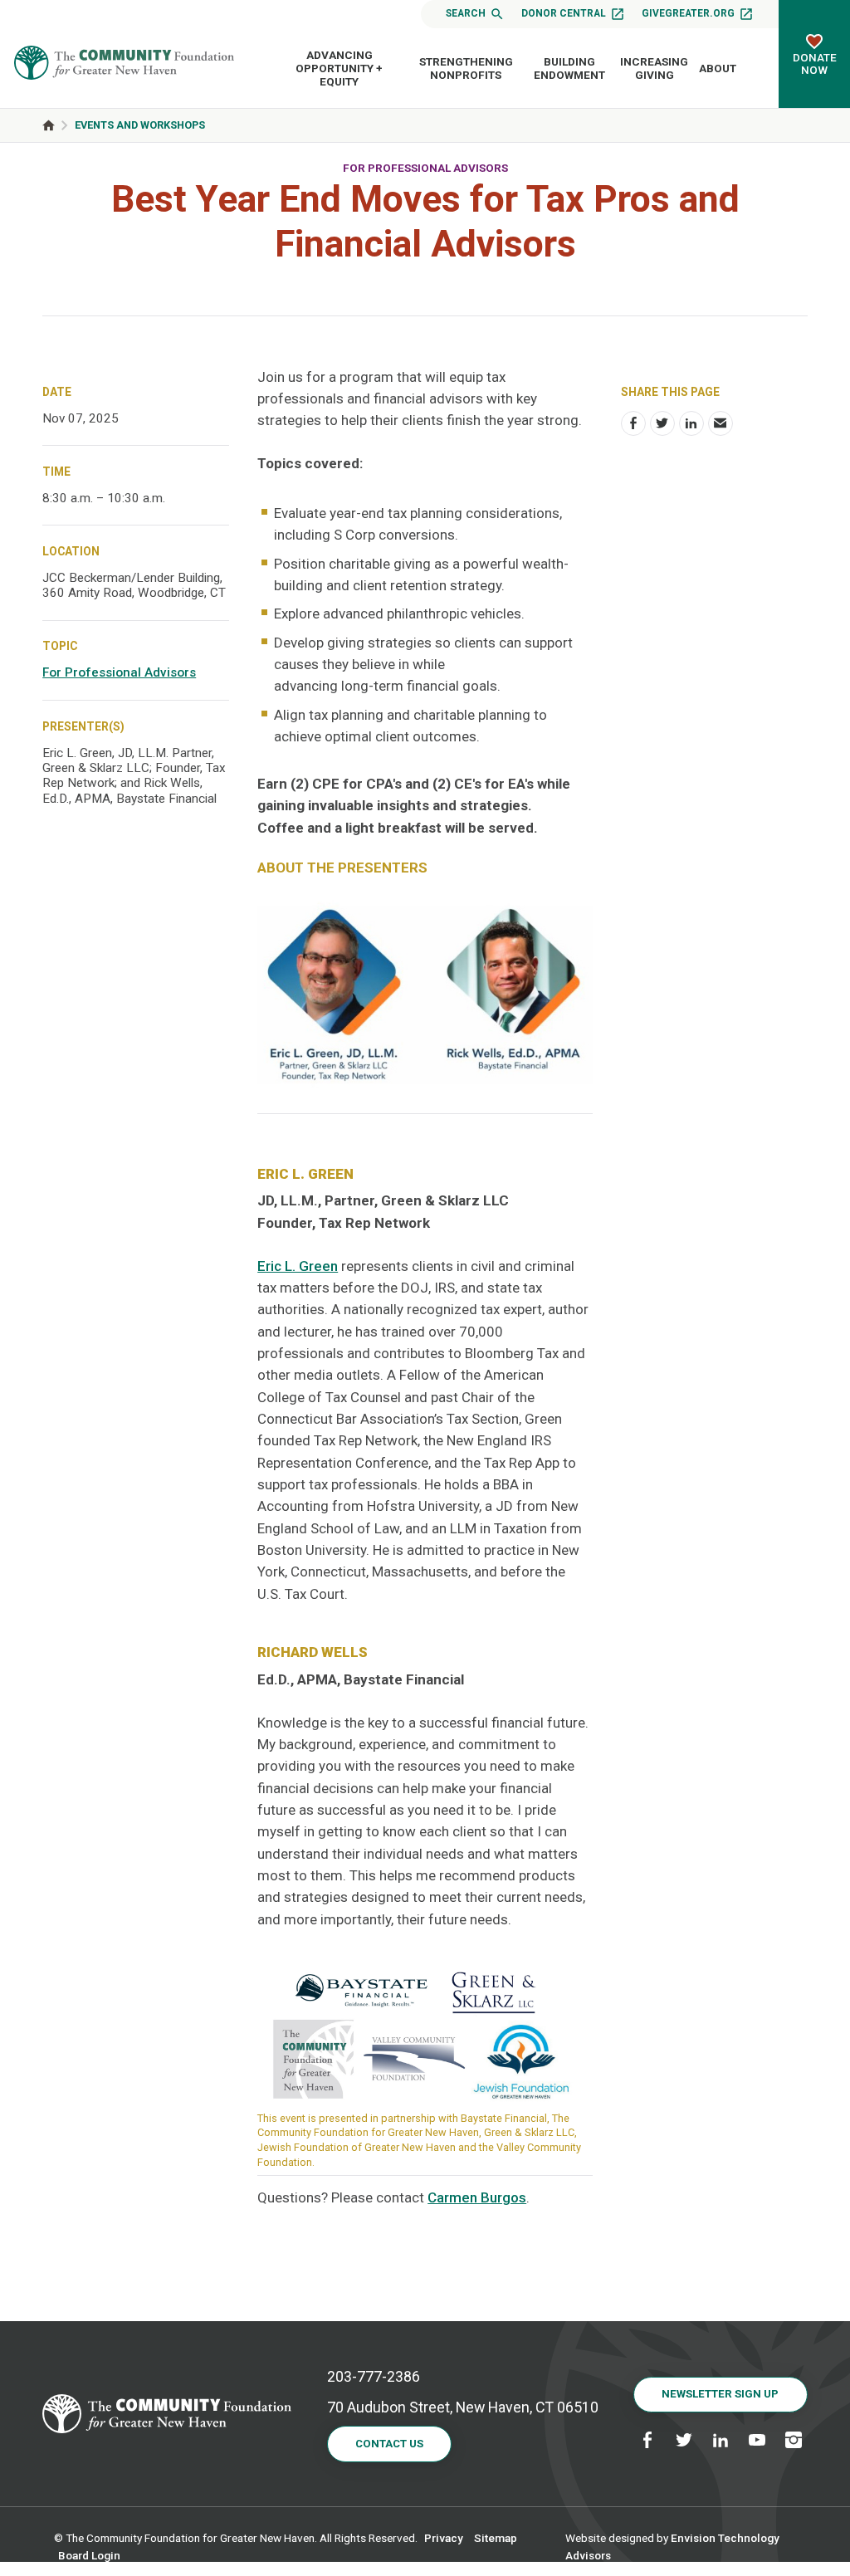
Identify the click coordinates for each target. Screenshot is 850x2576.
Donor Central (564, 13)
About (718, 68)
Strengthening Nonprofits (466, 68)
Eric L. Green (298, 1266)
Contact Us (389, 2444)
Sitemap (496, 2538)
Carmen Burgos (477, 2197)
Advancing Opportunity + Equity (339, 68)
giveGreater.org (688, 13)
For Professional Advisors (425, 168)
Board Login (89, 2555)
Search (466, 13)
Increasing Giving (654, 68)
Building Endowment (569, 68)
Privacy (444, 2538)
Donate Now (815, 64)
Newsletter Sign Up (720, 2394)
